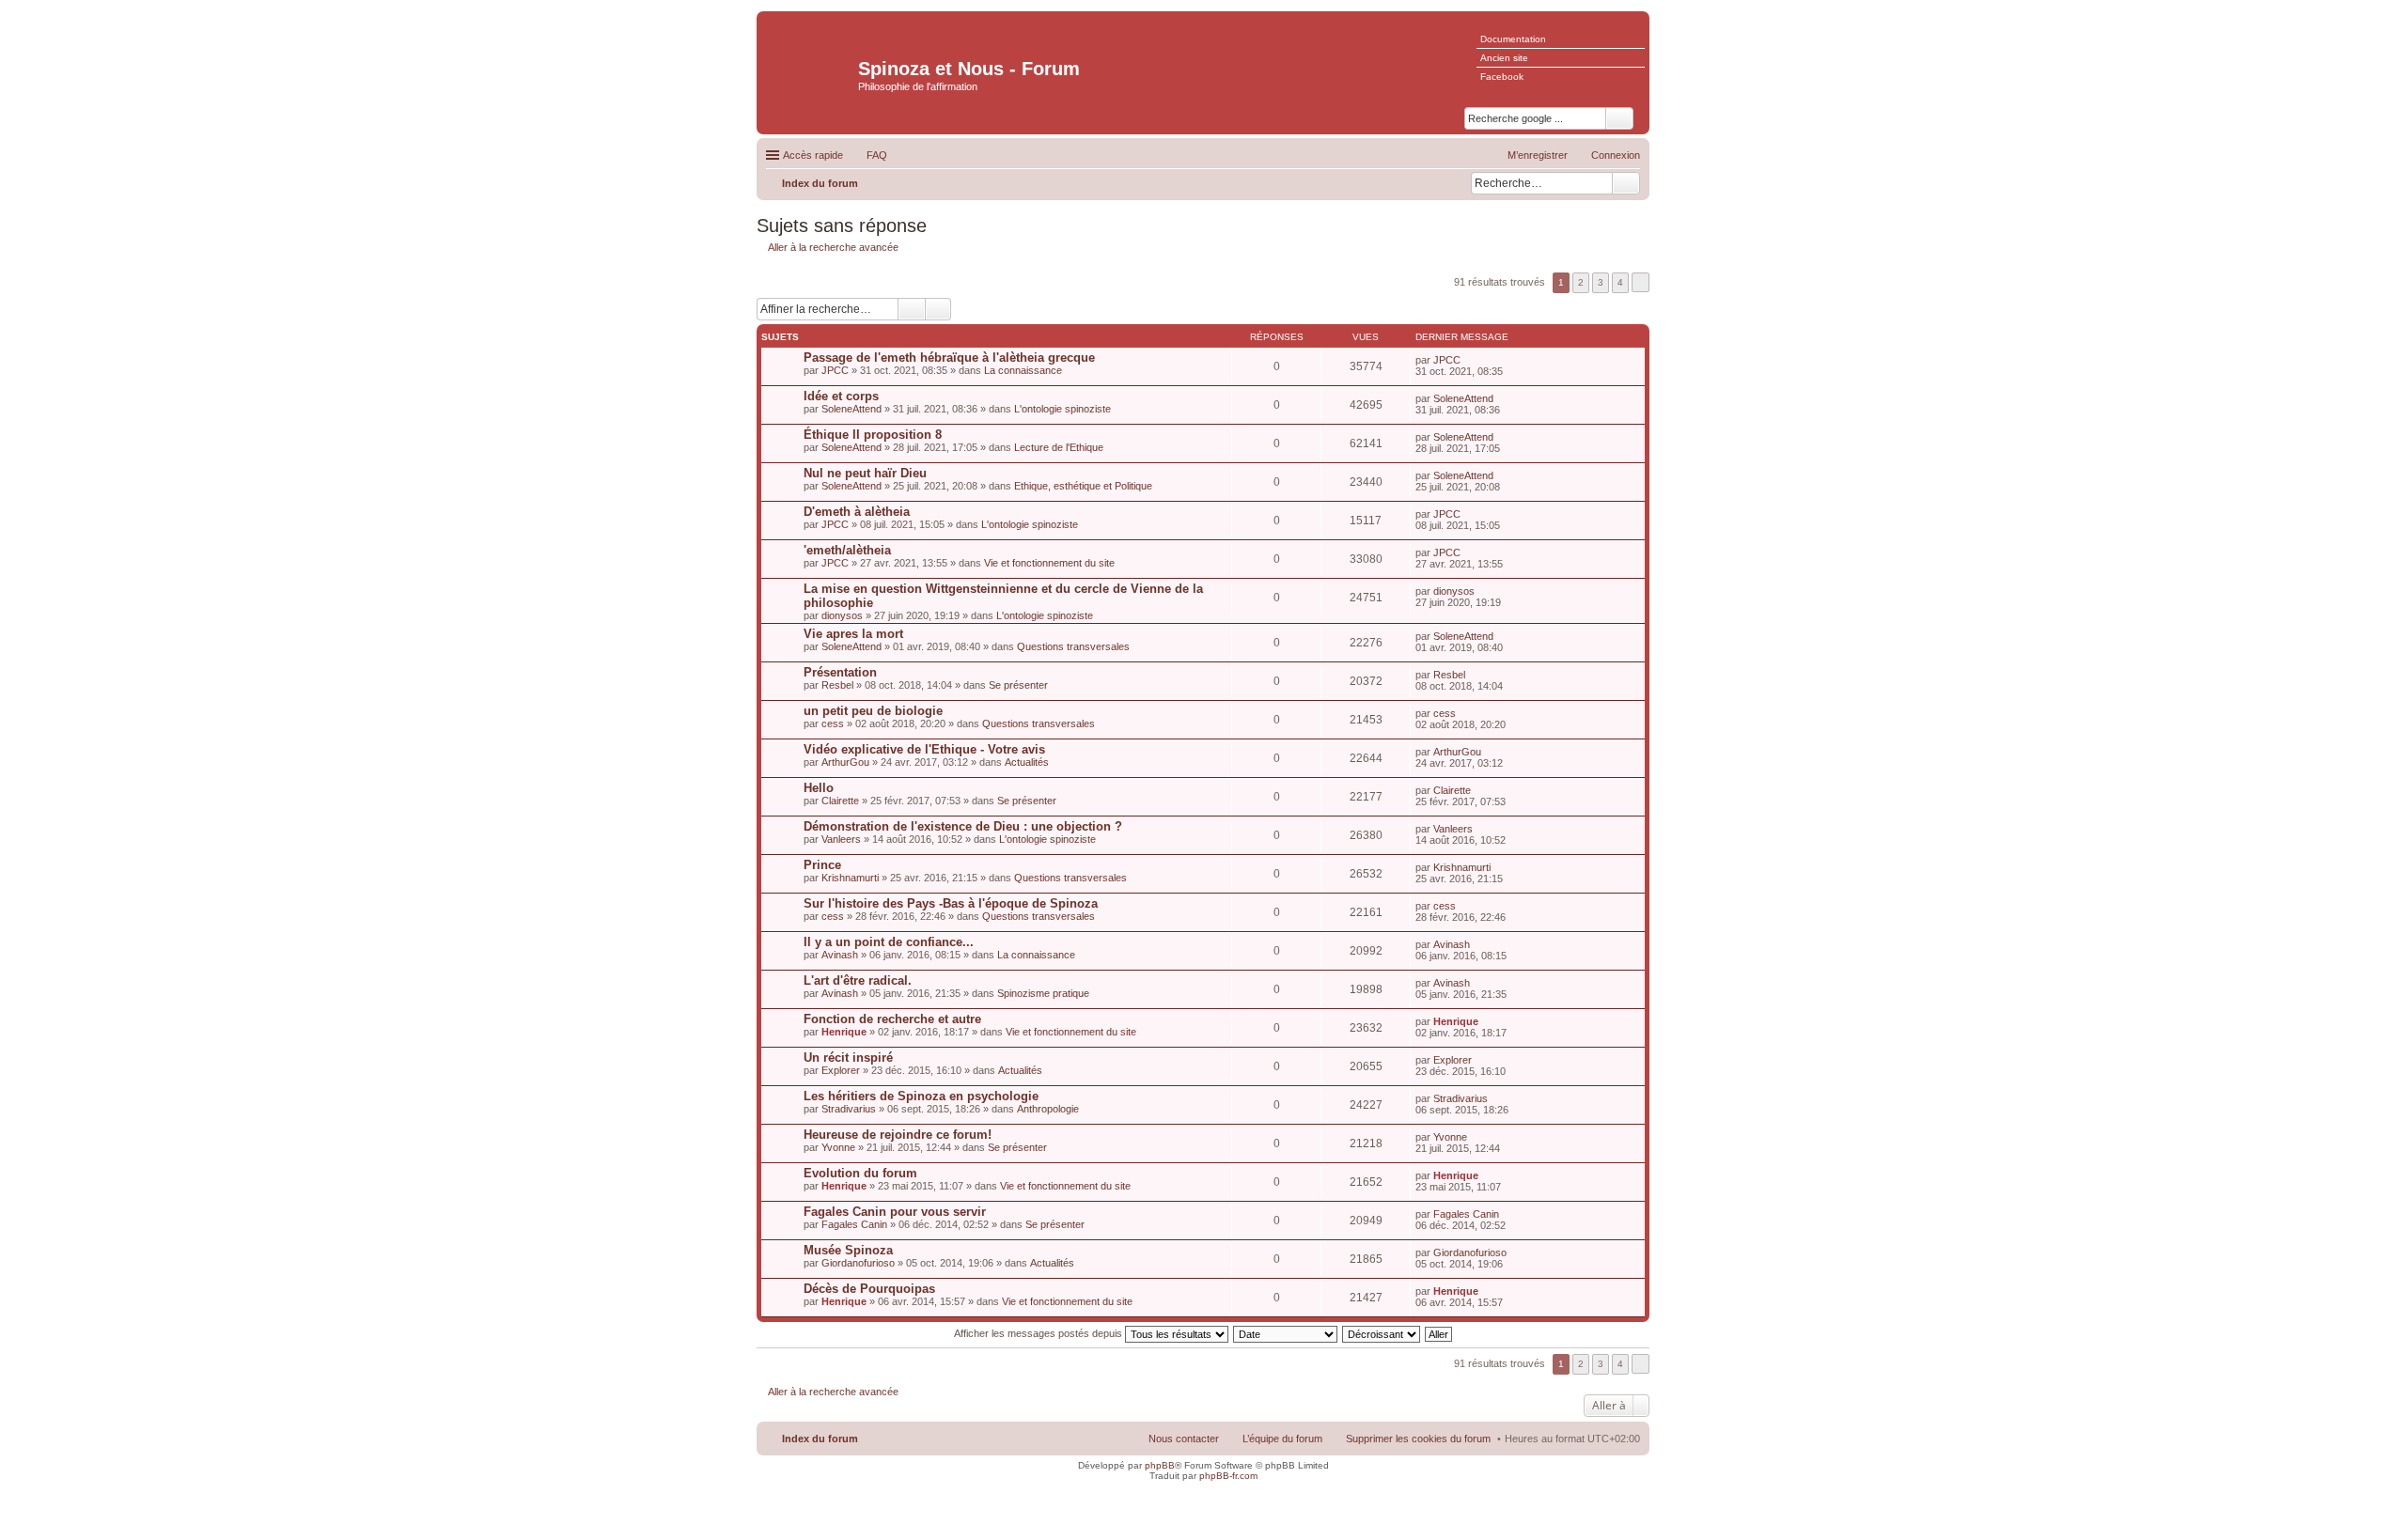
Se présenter (1018, 685)
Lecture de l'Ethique (1059, 447)
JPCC (835, 370)
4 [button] (1620, 282)
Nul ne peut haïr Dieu (865, 473)
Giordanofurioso (858, 1263)
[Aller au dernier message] (1469, 360)
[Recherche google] (1619, 118)
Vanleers (841, 839)
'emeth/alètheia (847, 550)
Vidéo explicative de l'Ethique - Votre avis (924, 749)
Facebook (1502, 77)
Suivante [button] (1640, 282)
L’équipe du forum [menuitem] (1282, 1439)
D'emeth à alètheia (857, 512)
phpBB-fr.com (1228, 1476)
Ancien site (1504, 58)
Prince (822, 865)
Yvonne (838, 1147)
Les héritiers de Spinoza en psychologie (921, 1096)
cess (833, 723)
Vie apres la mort (853, 634)
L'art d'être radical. (858, 980)
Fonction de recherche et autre (892, 1019)
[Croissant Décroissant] (1382, 1333)
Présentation (840, 672)
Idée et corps (841, 396)
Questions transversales (1073, 646)
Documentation (1513, 39)
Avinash (840, 955)
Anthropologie (1048, 1109)
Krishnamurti (850, 878)
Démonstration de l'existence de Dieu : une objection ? (963, 826)
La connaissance (1023, 370)
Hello (819, 788)
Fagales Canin (854, 1224)
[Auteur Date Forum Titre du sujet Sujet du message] (1286, 1333)
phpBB (1160, 1465)
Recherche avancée (938, 309)
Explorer (841, 1070)
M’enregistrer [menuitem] (1538, 155)
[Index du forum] (810, 62)
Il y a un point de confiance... (889, 942)
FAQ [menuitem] (877, 155)
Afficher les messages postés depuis (1039, 1333)
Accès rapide (813, 155)
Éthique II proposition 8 (873, 435)
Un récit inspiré (848, 1058)
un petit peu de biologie (873, 711)
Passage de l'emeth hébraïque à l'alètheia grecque (949, 358)
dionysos (842, 615)
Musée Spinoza (848, 1250)
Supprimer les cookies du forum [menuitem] (1418, 1439)
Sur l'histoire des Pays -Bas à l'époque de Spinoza (951, 903)
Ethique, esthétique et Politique (1083, 486)
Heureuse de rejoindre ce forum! (898, 1135)
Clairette (840, 801)
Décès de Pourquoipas (869, 1289)
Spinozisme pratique (1043, 993)
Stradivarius (849, 1109)
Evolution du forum (860, 1173)
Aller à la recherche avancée (833, 247)
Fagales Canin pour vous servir (895, 1212)
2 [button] (1581, 282)
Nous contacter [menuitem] (1184, 1439)
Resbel (837, 685)
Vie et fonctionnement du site (1049, 563)
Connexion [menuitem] (1616, 155)
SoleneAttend (851, 409)
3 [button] (1601, 282)
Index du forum (820, 1439)
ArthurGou (845, 762)
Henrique (844, 1032)
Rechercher (1626, 183)
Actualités (1027, 762)
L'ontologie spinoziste (1062, 409)
